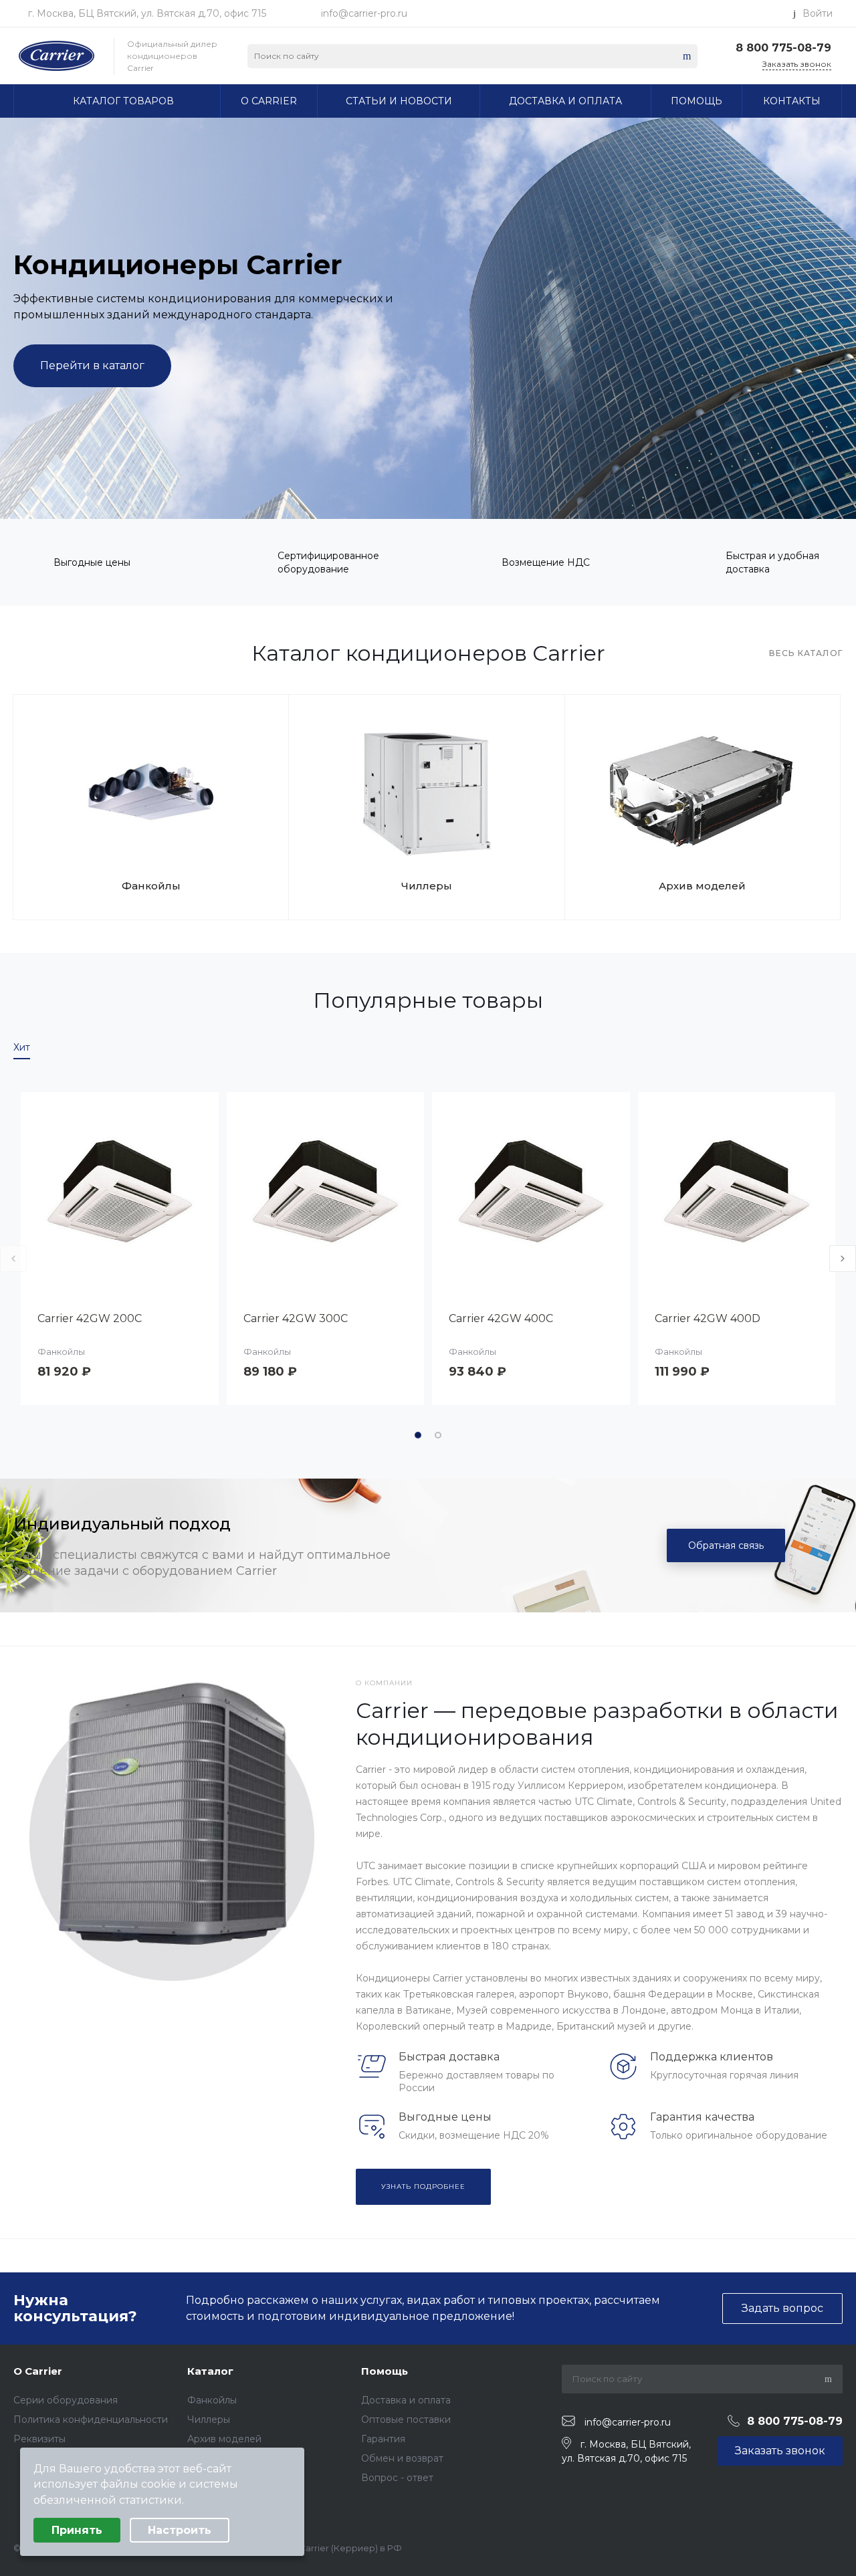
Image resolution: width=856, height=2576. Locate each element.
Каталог (210, 2371)
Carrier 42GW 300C (296, 1318)
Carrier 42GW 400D (708, 1318)
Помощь (385, 2371)
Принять (77, 2530)
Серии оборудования (66, 2400)
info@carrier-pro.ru (364, 13)
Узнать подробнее (423, 2186)
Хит (22, 1047)
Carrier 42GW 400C (501, 1318)
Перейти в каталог (92, 365)
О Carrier (38, 2371)
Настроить (180, 2530)
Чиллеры (427, 886)
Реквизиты (39, 2439)
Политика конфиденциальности (91, 2420)
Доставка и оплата (406, 2400)
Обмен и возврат (402, 2458)
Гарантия (383, 2439)
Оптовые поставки (406, 2420)
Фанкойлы (151, 886)
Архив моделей (702, 886)
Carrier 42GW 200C (90, 1318)
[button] (418, 1435)
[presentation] (29, 1191)
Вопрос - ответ (397, 2478)
